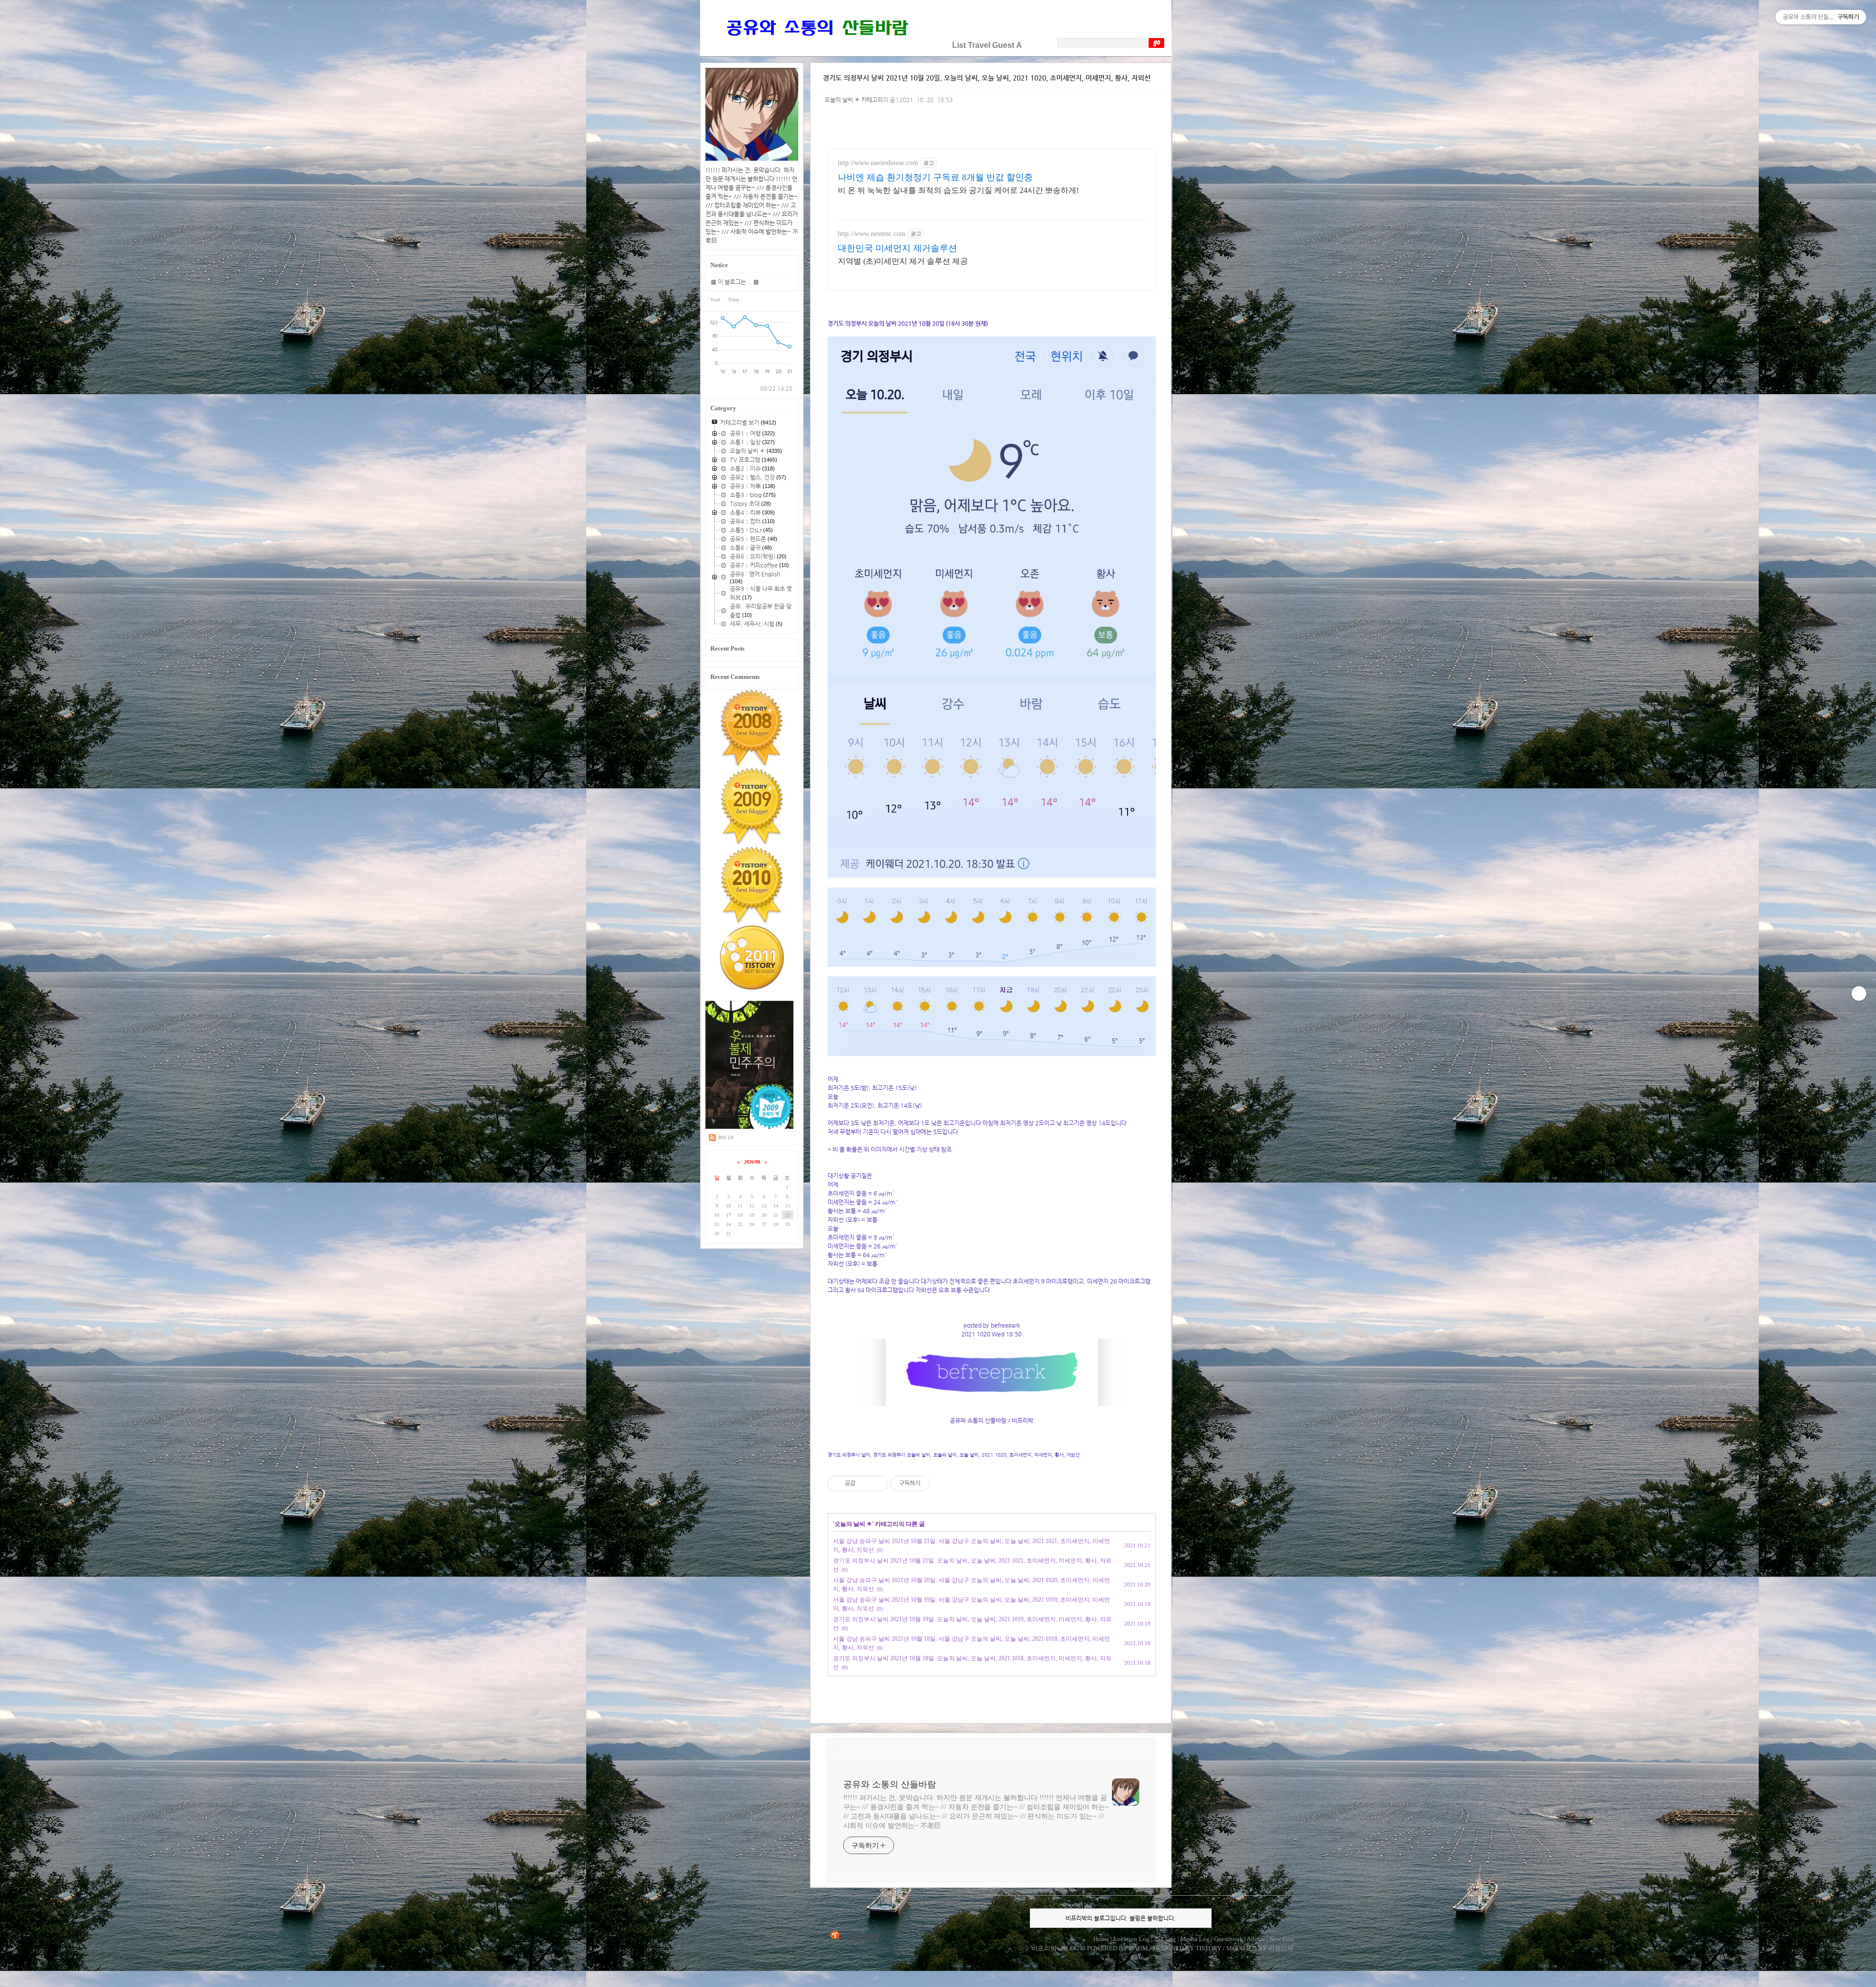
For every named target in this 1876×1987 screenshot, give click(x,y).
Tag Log (1165, 1939)
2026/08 (752, 1162)
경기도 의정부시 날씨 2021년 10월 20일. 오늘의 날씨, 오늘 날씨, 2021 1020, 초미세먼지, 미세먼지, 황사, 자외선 (987, 78)
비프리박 (1044, 1948)
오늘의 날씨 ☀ (853, 1524)
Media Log (1195, 1939)
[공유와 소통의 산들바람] (816, 45)
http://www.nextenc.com (872, 234)
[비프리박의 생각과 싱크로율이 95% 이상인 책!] (750, 1127)
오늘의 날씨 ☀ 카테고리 (854, 100)
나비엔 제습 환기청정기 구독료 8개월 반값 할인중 (935, 177)
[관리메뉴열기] (1859, 993)
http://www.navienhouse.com (878, 163)
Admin (1256, 1939)
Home (1101, 1939)
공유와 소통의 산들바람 (890, 1784)
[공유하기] (864, 1483)
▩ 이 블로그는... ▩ (735, 282)
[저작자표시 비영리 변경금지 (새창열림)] (943, 1483)
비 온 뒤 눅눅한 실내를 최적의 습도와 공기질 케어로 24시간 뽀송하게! (958, 190)
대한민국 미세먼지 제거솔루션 (897, 248)
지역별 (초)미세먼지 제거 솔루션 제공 (903, 261)
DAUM (1139, 1948)
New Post (1281, 1939)
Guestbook (1228, 1939)
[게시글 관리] (877, 1483)
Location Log (1131, 1939)
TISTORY (855, 1936)
